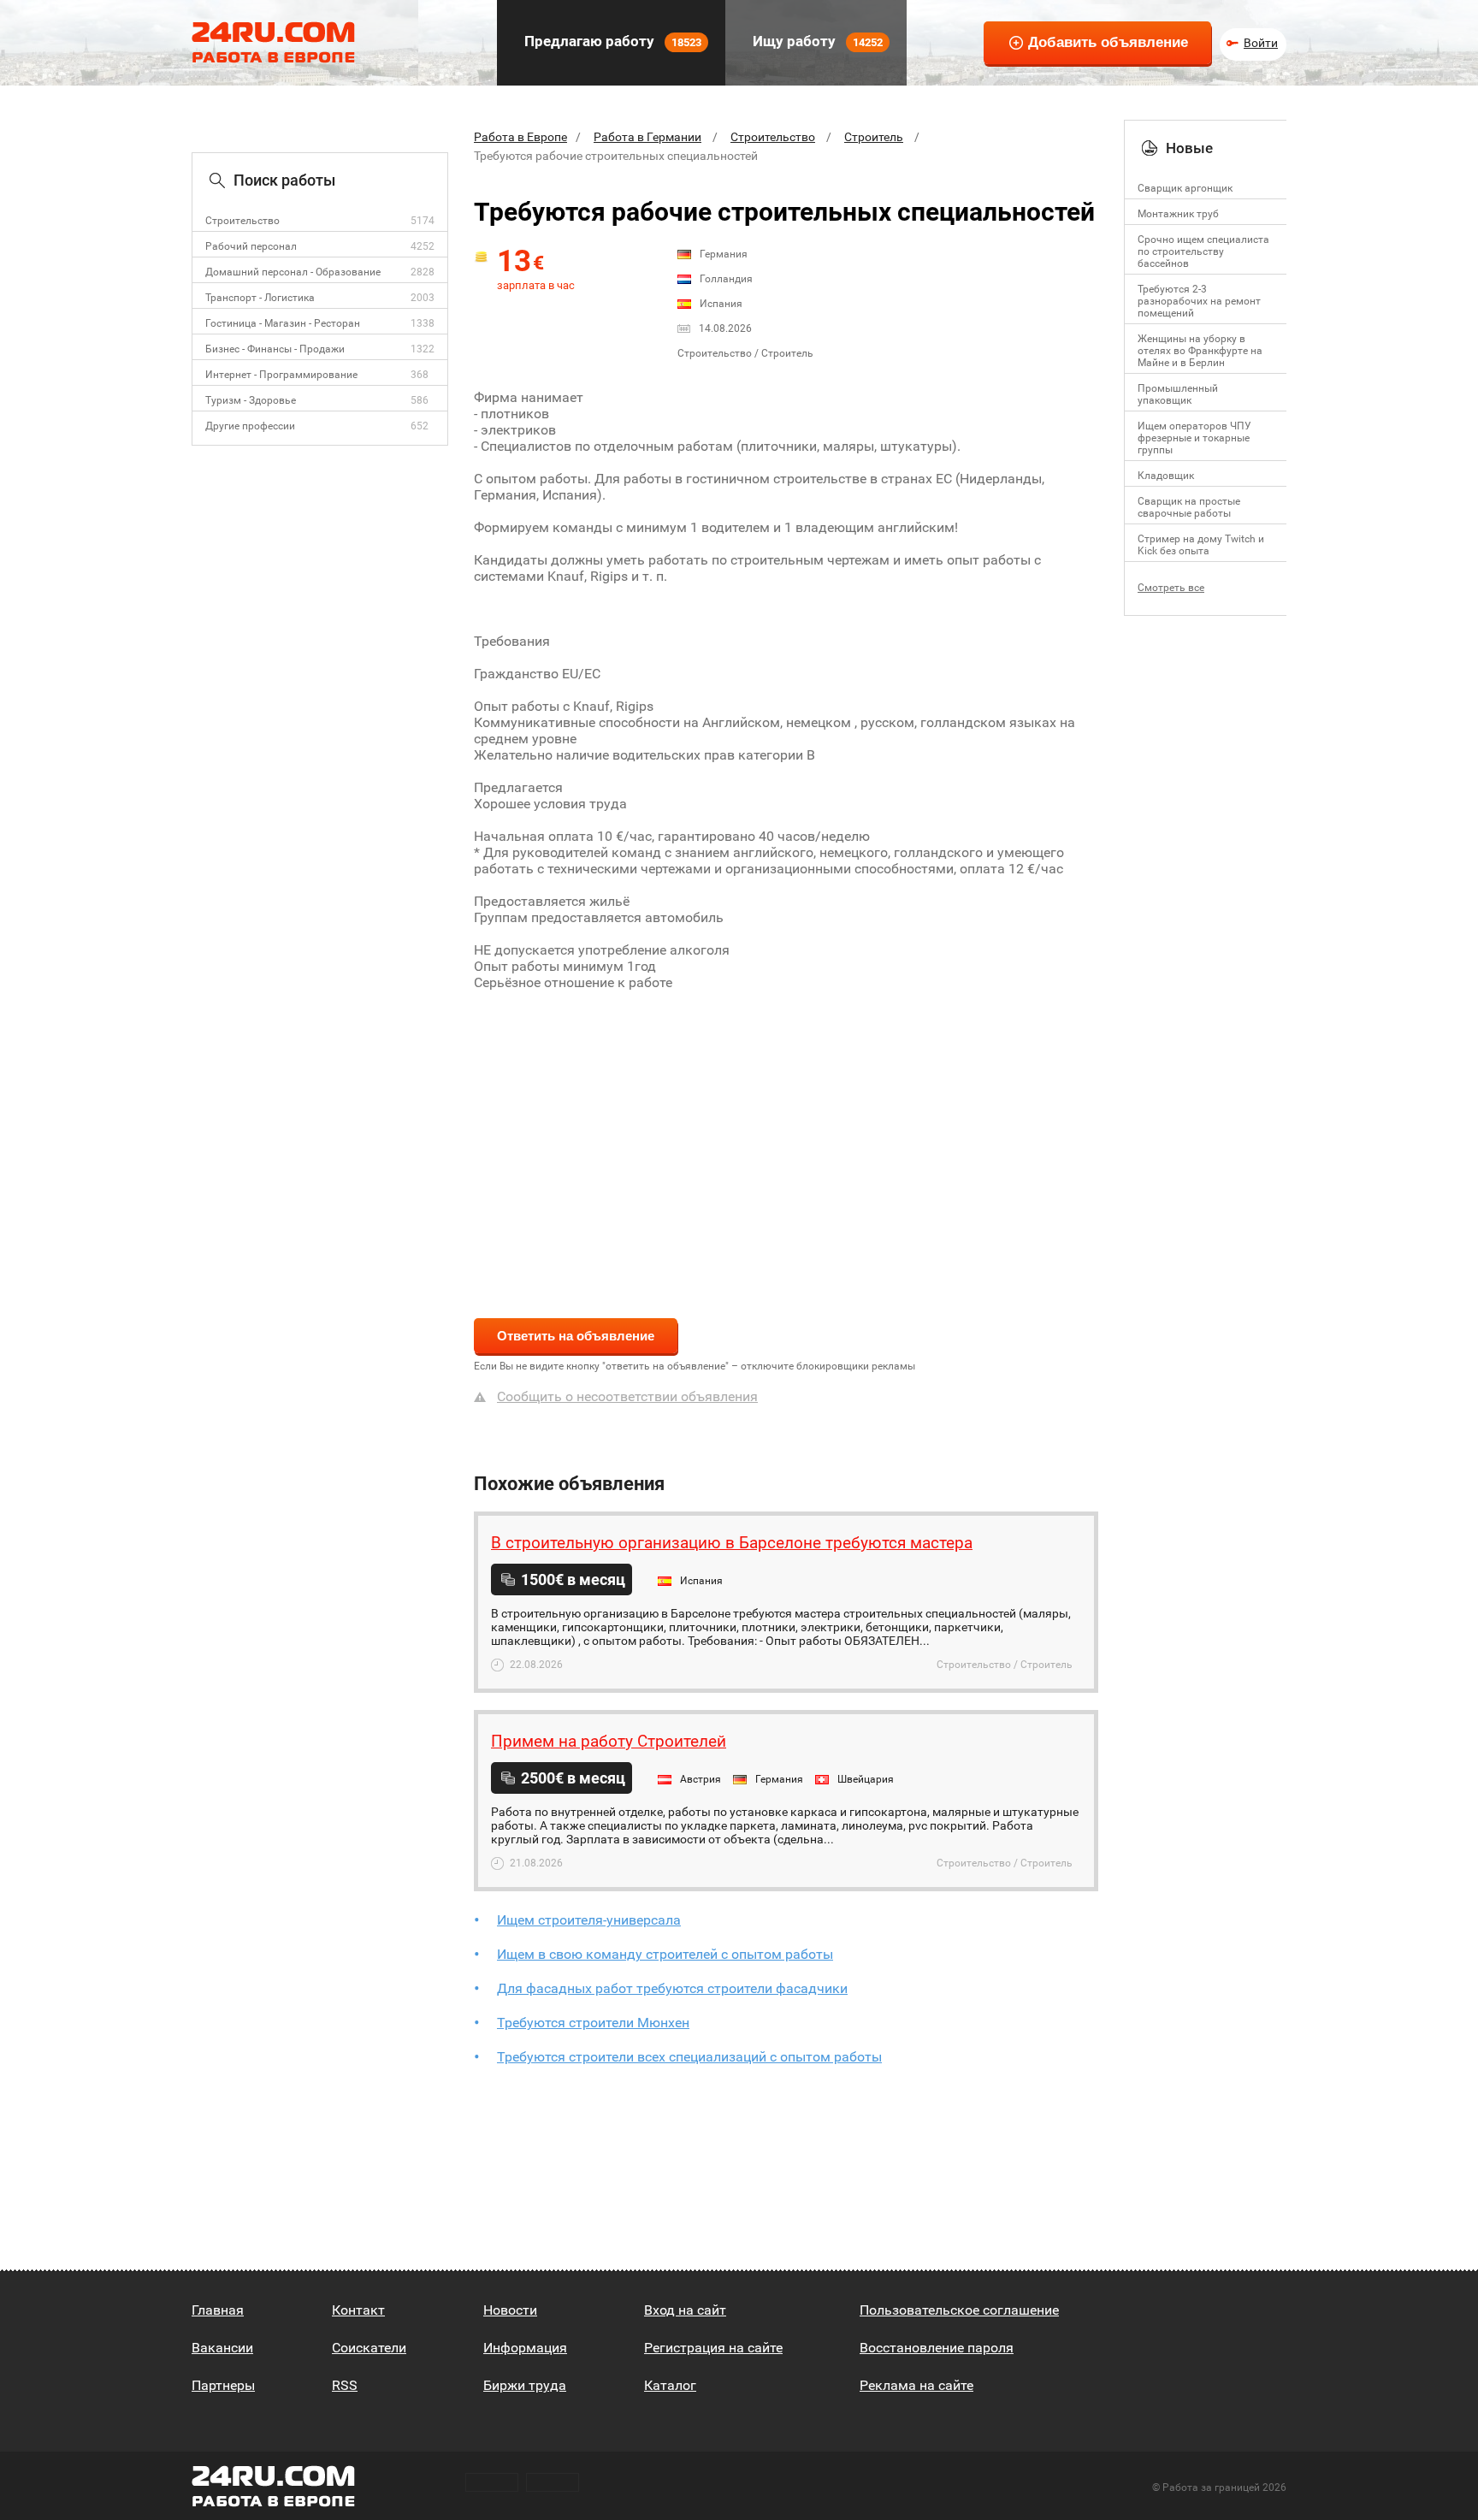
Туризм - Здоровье (251, 400)
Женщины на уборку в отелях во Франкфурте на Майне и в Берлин (1200, 351)
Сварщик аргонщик (1185, 188)
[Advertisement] (786, 1144)
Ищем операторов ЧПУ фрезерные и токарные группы (1194, 438)
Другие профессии (250, 426)
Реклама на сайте (916, 2385)
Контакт (358, 2310)
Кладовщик (1166, 476)
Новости (510, 2310)
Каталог (670, 2385)
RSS (345, 2385)
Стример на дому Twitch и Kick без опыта (1201, 545)
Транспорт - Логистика (260, 298)
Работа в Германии (647, 137)
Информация (525, 2348)
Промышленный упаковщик (1178, 394)
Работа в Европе (520, 137)
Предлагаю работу (611, 41)
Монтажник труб (1178, 214)
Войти (1261, 43)
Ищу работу (816, 41)
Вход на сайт (685, 2310)
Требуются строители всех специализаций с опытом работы (689, 2057)
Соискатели (369, 2348)
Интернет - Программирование (281, 375)
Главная (218, 2310)
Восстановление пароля (937, 2348)
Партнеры (223, 2385)
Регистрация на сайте (713, 2348)
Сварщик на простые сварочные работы (1189, 507)
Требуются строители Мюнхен (593, 2023)
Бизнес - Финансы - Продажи (275, 349)
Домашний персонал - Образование (293, 272)
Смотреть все (1171, 588)
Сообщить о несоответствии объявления (627, 1396)
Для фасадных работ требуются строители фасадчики (672, 1988)
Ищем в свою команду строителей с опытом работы (665, 1954)
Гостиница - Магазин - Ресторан (283, 323)
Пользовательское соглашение (959, 2310)
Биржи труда (525, 2385)
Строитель (874, 137)
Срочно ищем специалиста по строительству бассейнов (1203, 251)
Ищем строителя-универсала (589, 1920)
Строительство (242, 221)
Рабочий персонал (251, 246)
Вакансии (222, 2348)
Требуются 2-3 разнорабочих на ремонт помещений (1199, 301)
